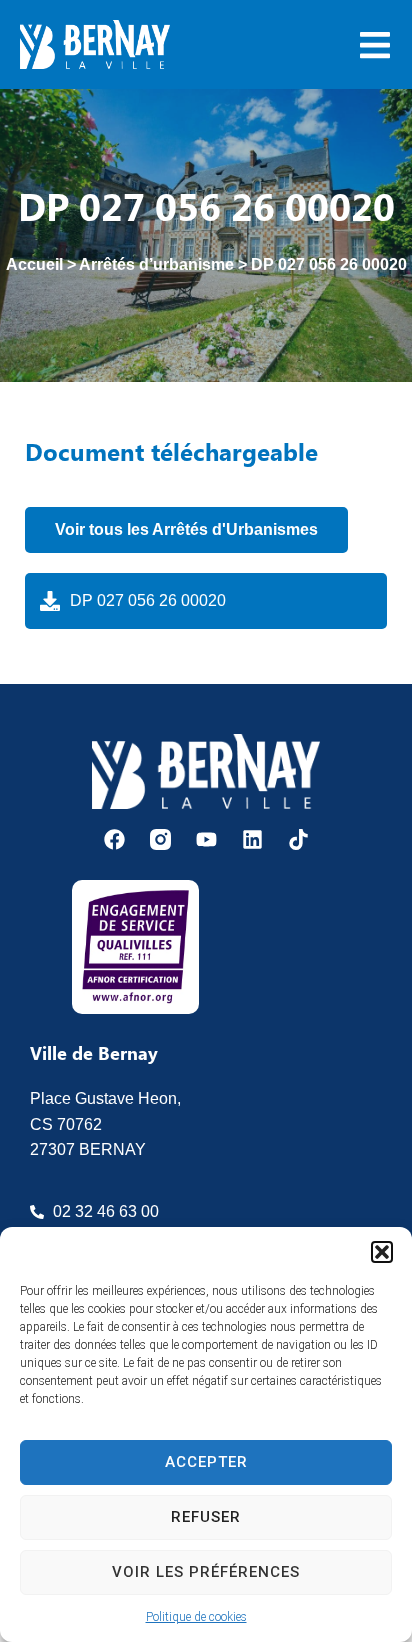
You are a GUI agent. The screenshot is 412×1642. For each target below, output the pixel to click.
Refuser (206, 1517)
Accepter (206, 1462)
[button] (382, 1252)
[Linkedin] (252, 839)
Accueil (34, 264)
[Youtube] (206, 839)
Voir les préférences (206, 1572)
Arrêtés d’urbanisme (156, 264)
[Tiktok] (298, 839)
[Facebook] (114, 839)
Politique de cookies (196, 1617)
